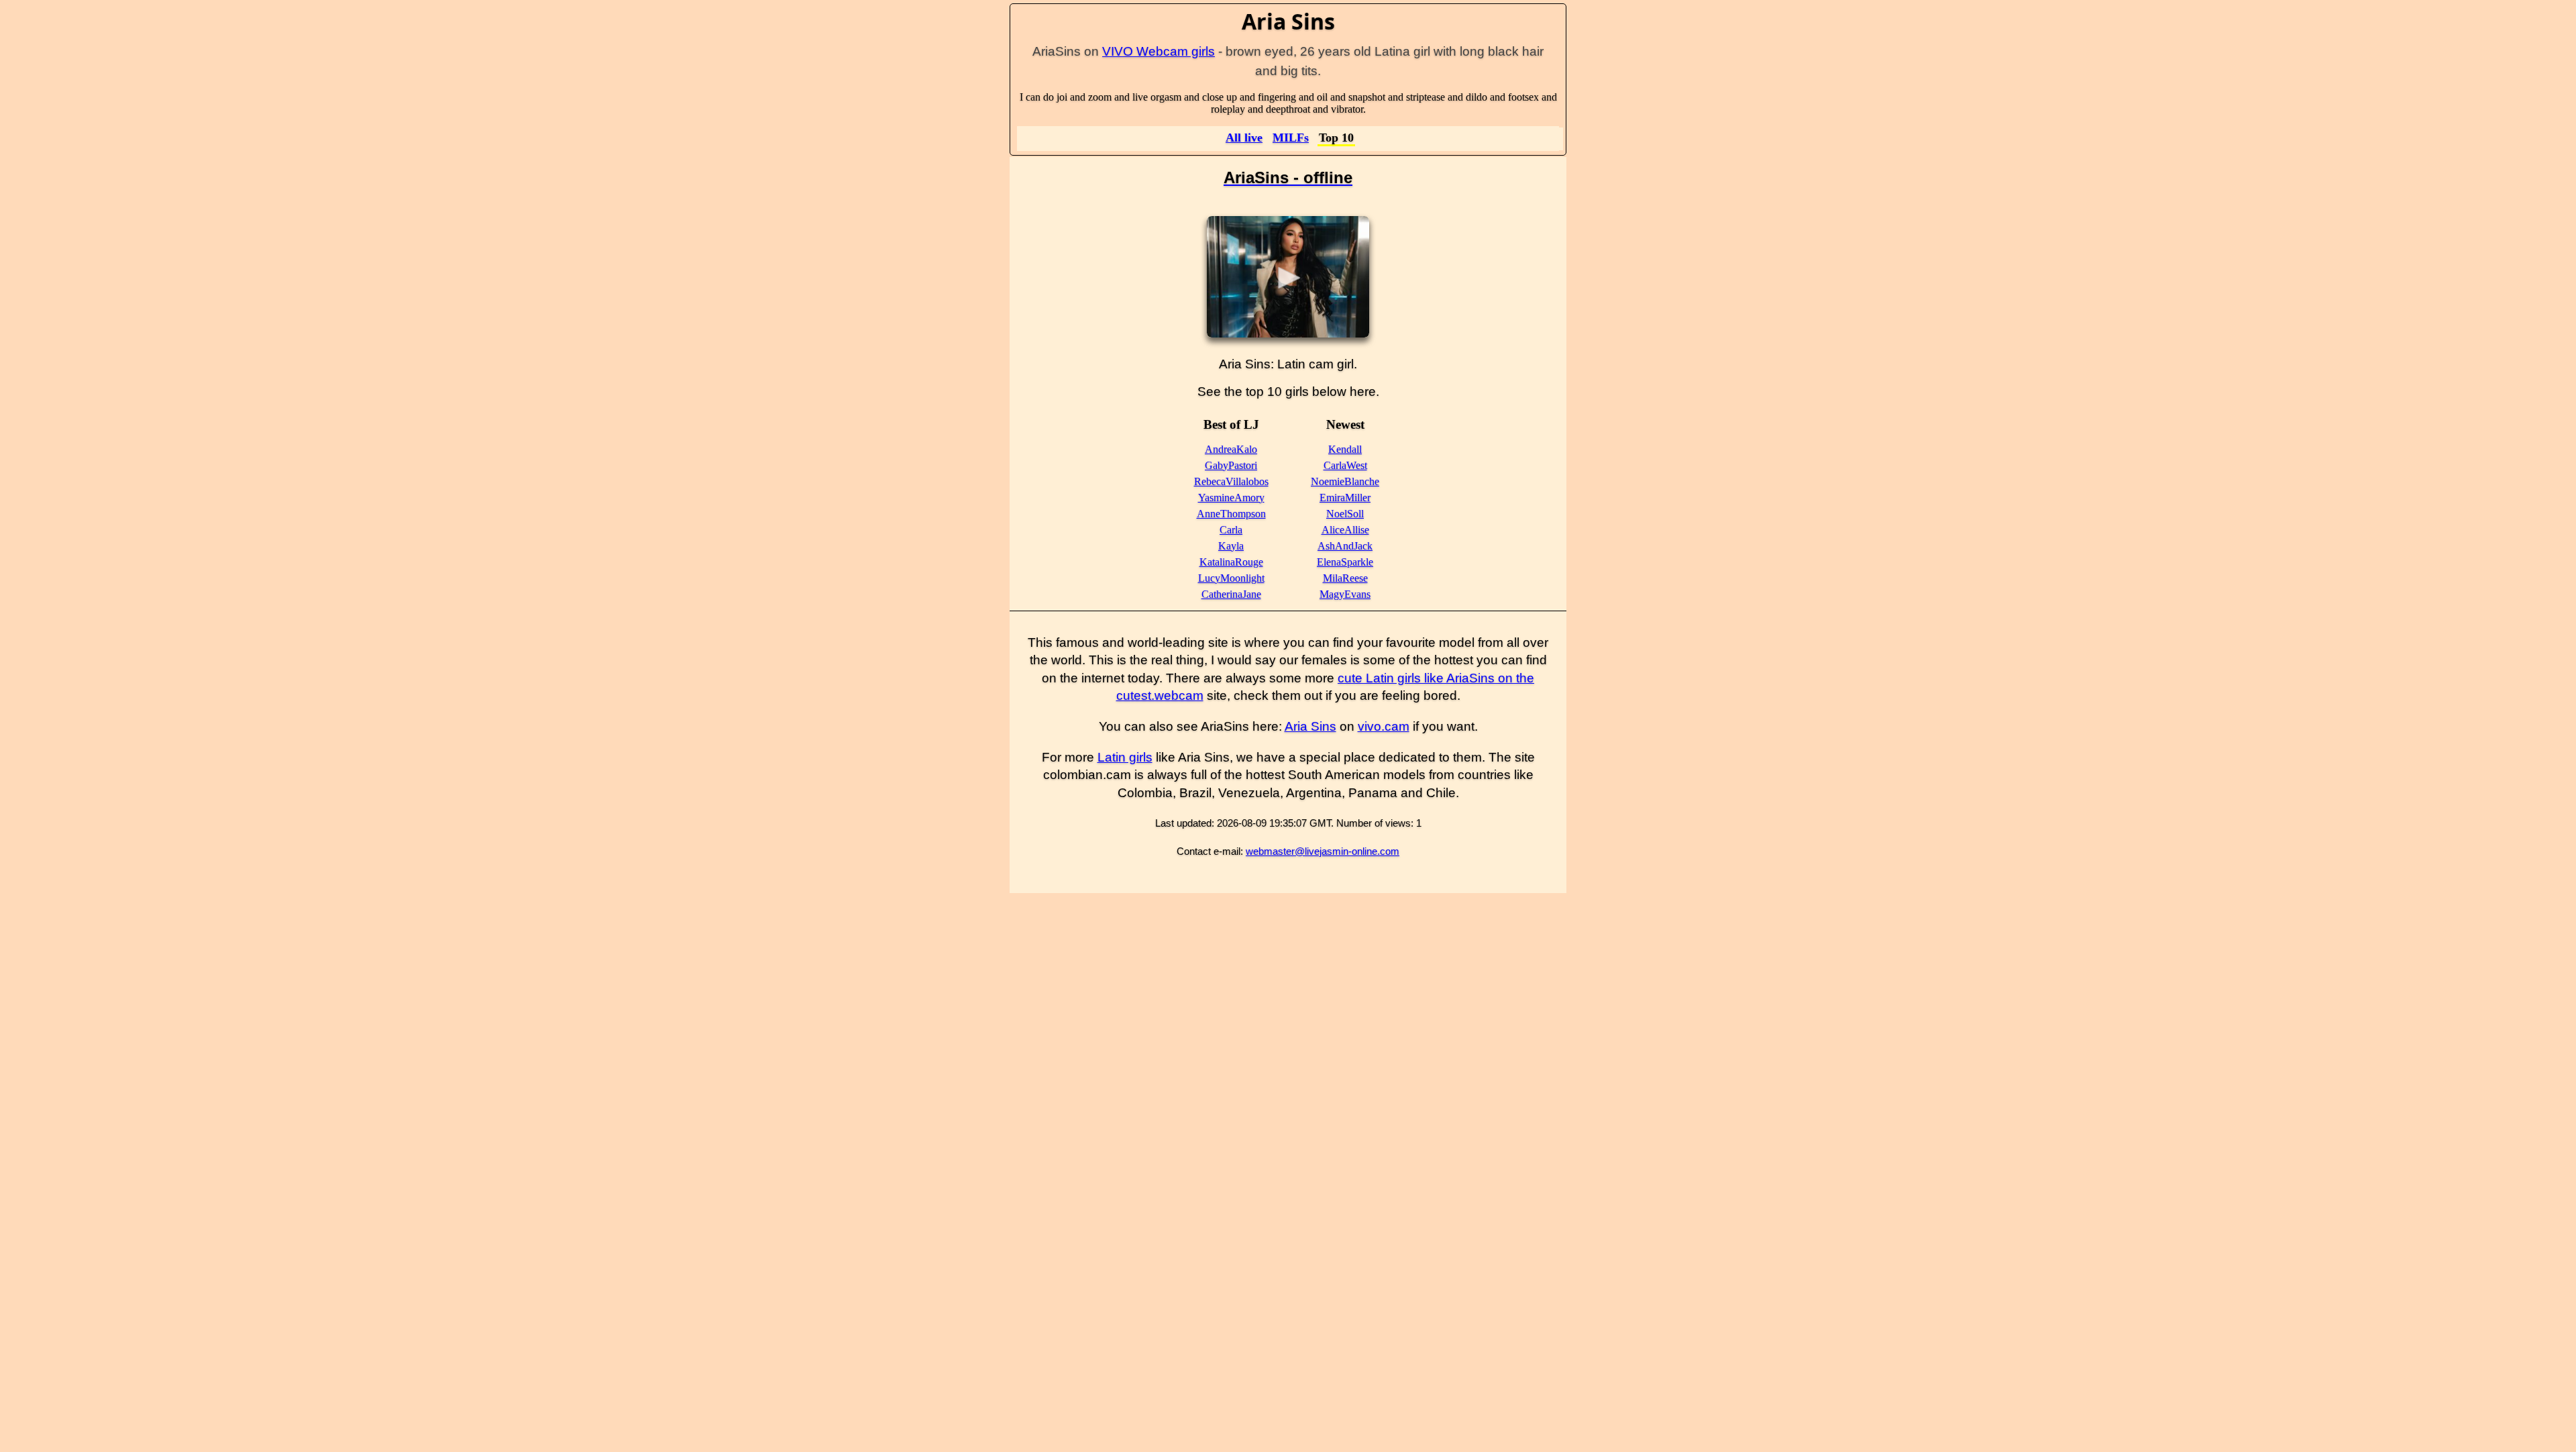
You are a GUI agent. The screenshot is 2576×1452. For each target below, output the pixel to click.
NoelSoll (1345, 514)
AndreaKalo (1231, 449)
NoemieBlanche (1345, 481)
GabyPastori (1231, 465)
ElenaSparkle (1345, 562)
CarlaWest (1345, 465)
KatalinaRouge (1231, 562)
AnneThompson (1231, 514)
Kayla (1231, 546)
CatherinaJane (1231, 594)
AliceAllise (1345, 530)
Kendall (1345, 449)
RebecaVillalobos (1231, 481)
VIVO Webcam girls (1159, 51)
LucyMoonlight (1231, 578)
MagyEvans (1345, 594)
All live (1244, 138)
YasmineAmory (1231, 498)
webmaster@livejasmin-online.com (1323, 851)
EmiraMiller (1345, 498)
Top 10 (1336, 138)
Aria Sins (1310, 726)
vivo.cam (1384, 726)
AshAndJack (1345, 546)
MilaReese (1345, 578)
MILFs (1291, 138)
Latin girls (1125, 757)
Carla (1231, 530)
